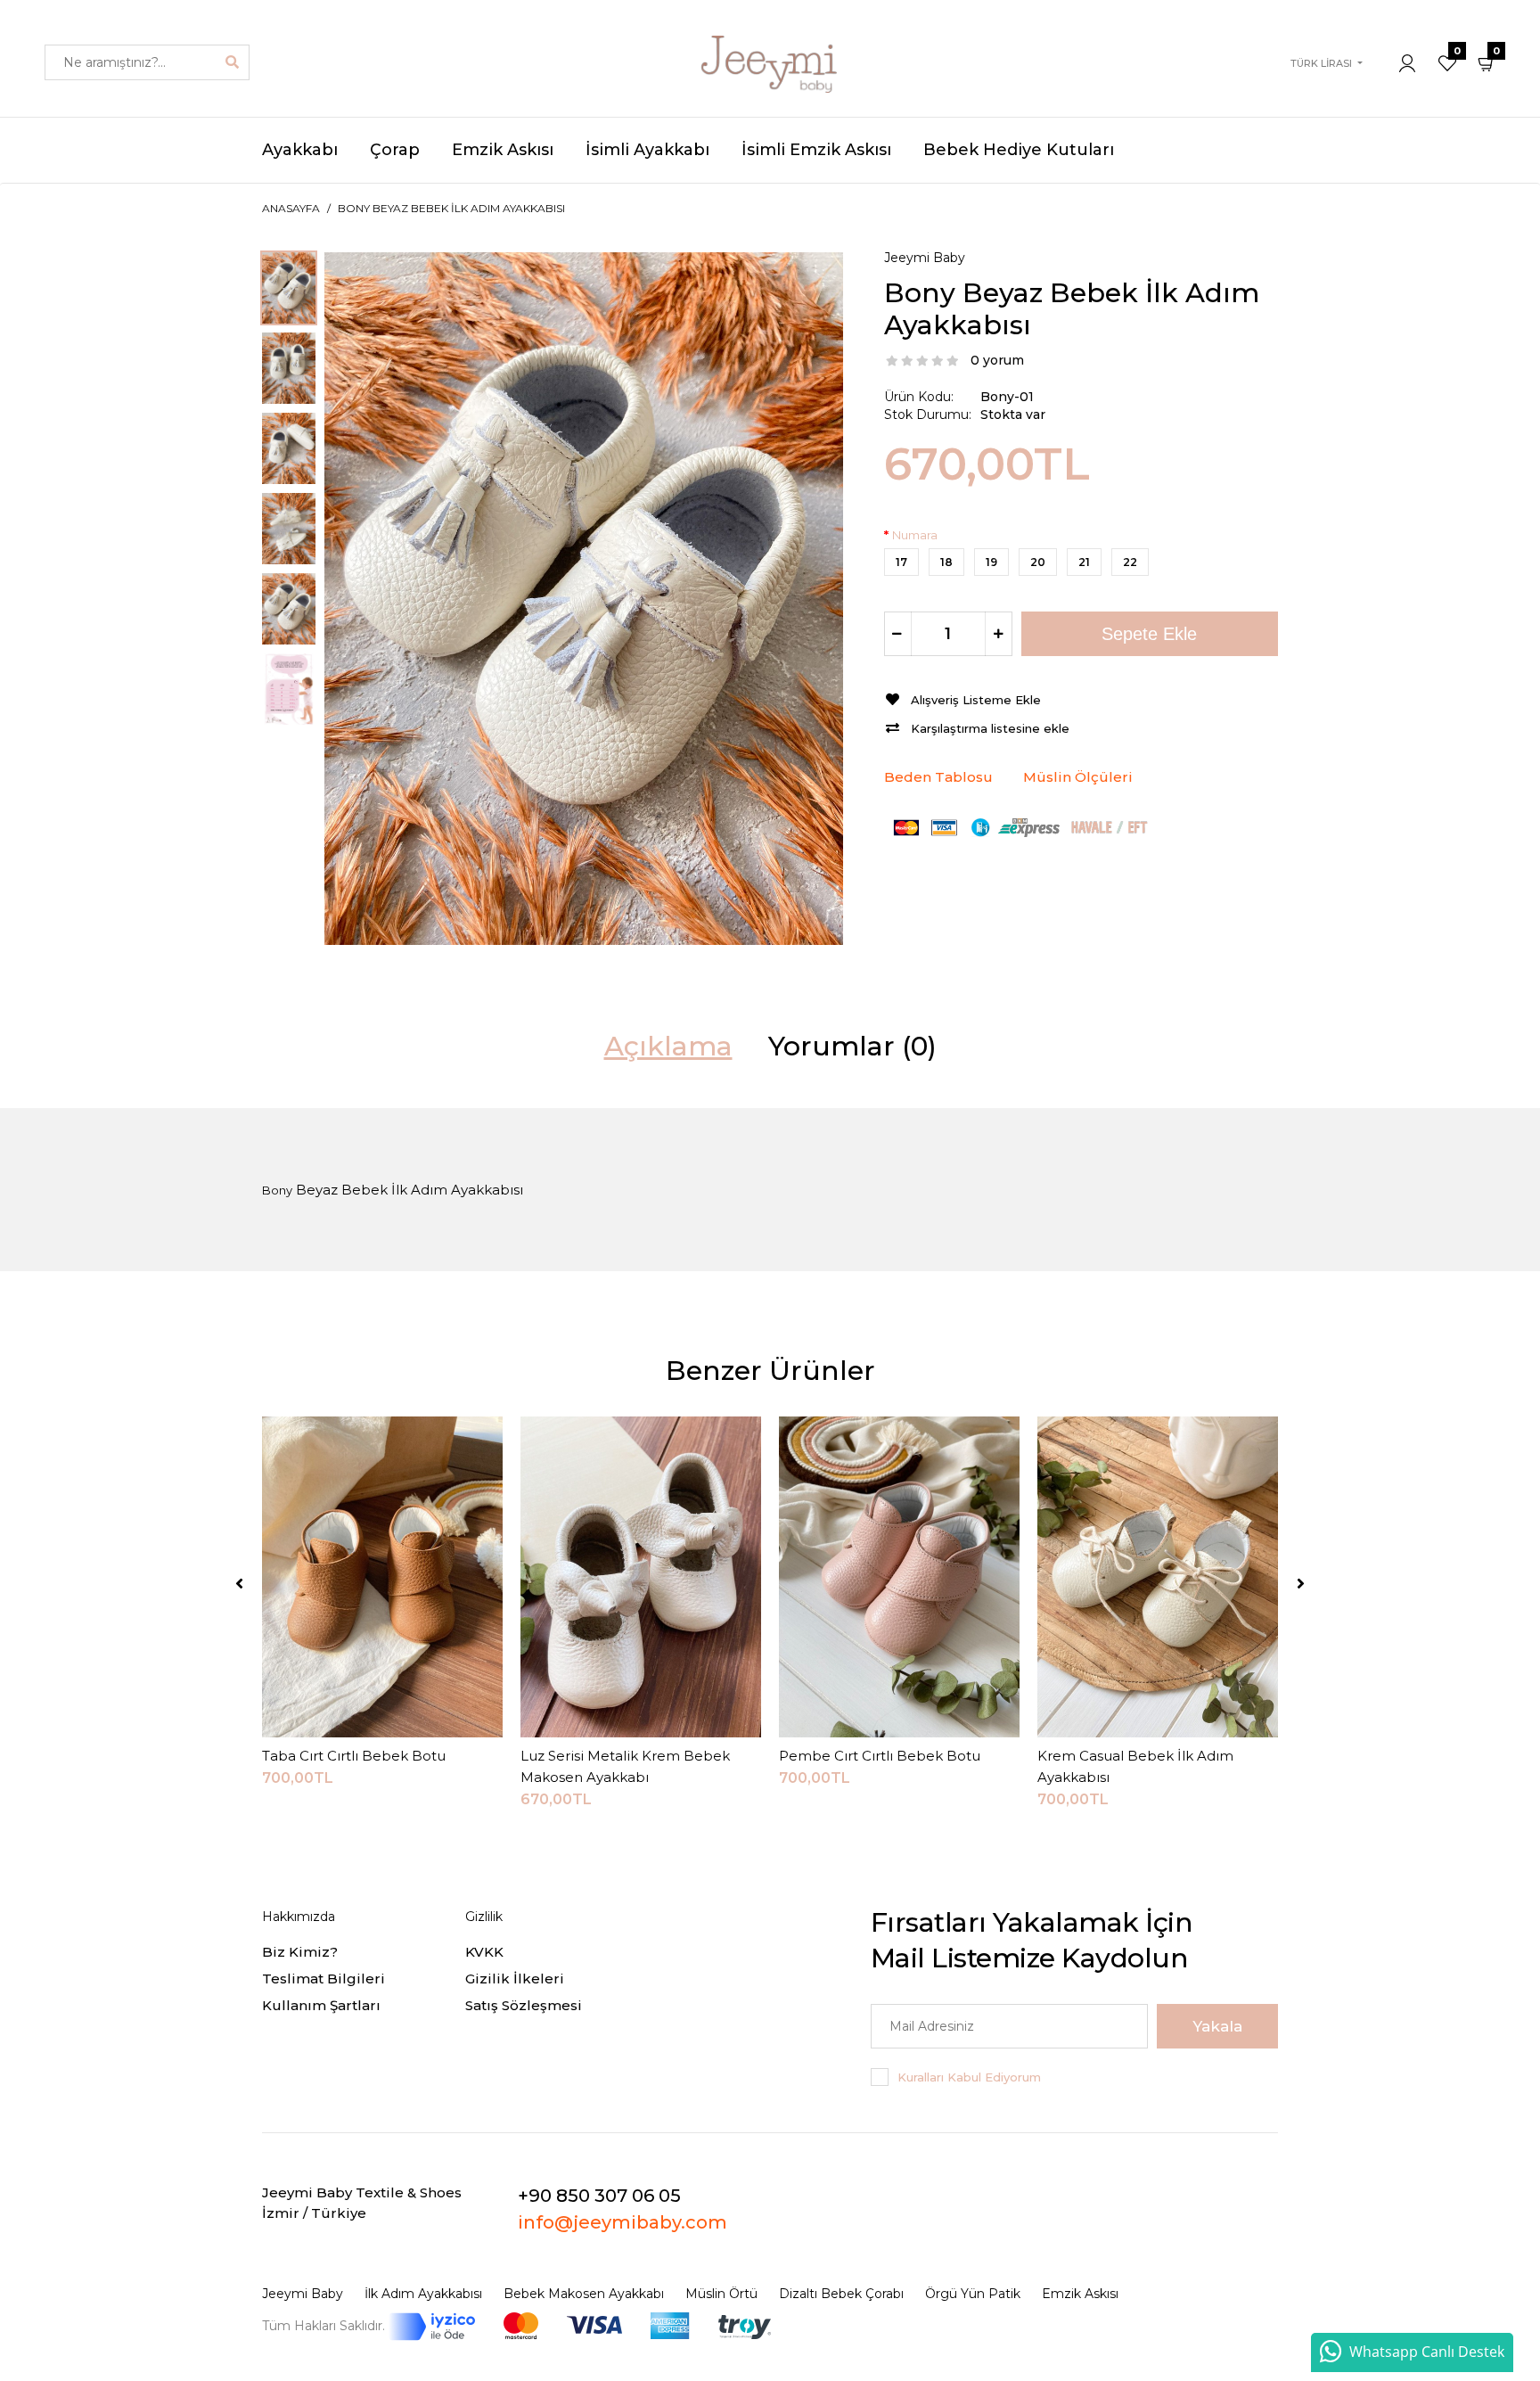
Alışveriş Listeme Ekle (976, 700)
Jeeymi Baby (925, 258)
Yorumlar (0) (852, 1046)
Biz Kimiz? (300, 1952)
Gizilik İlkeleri (515, 1979)
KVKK (484, 1952)
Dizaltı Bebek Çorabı (841, 2294)
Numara (915, 535)
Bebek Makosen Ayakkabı (584, 2294)
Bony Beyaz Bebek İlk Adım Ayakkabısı (451, 208)
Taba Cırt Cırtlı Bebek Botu (354, 1756)
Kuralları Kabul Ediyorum (969, 2077)
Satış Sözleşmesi (524, 2005)
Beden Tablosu (938, 777)
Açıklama (668, 1046)
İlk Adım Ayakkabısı (423, 2294)
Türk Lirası (1321, 63)
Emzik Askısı (1080, 2294)
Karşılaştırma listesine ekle (990, 728)
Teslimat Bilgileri (324, 1979)
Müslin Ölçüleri (1078, 777)
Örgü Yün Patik (973, 2294)
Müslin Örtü (721, 2294)
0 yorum (997, 360)
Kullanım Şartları (321, 2005)
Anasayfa (291, 208)
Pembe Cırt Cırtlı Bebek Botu (880, 1756)
